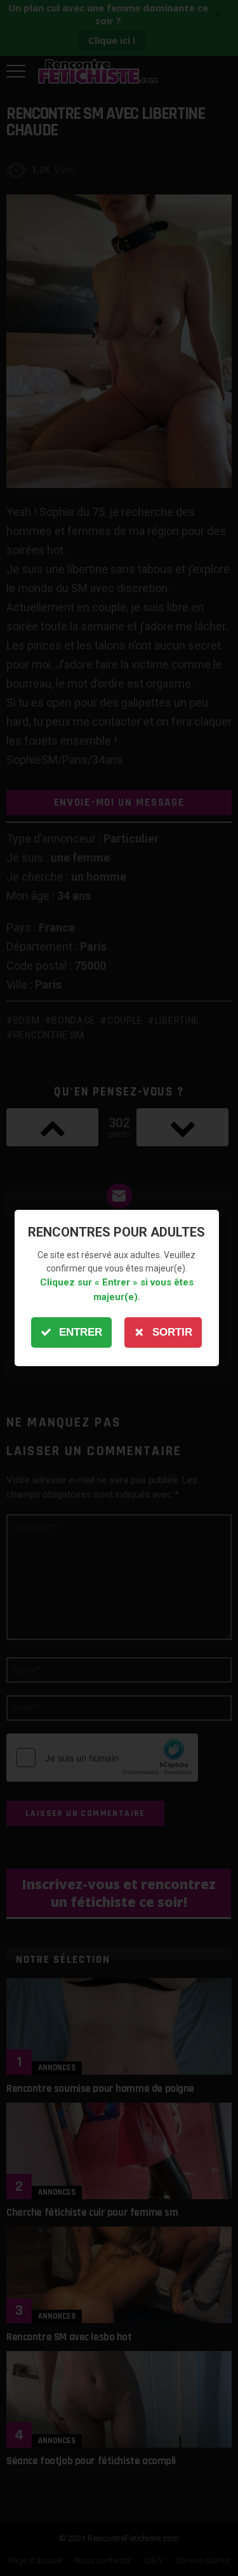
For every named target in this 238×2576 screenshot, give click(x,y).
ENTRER (81, 1332)
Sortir (172, 1332)
